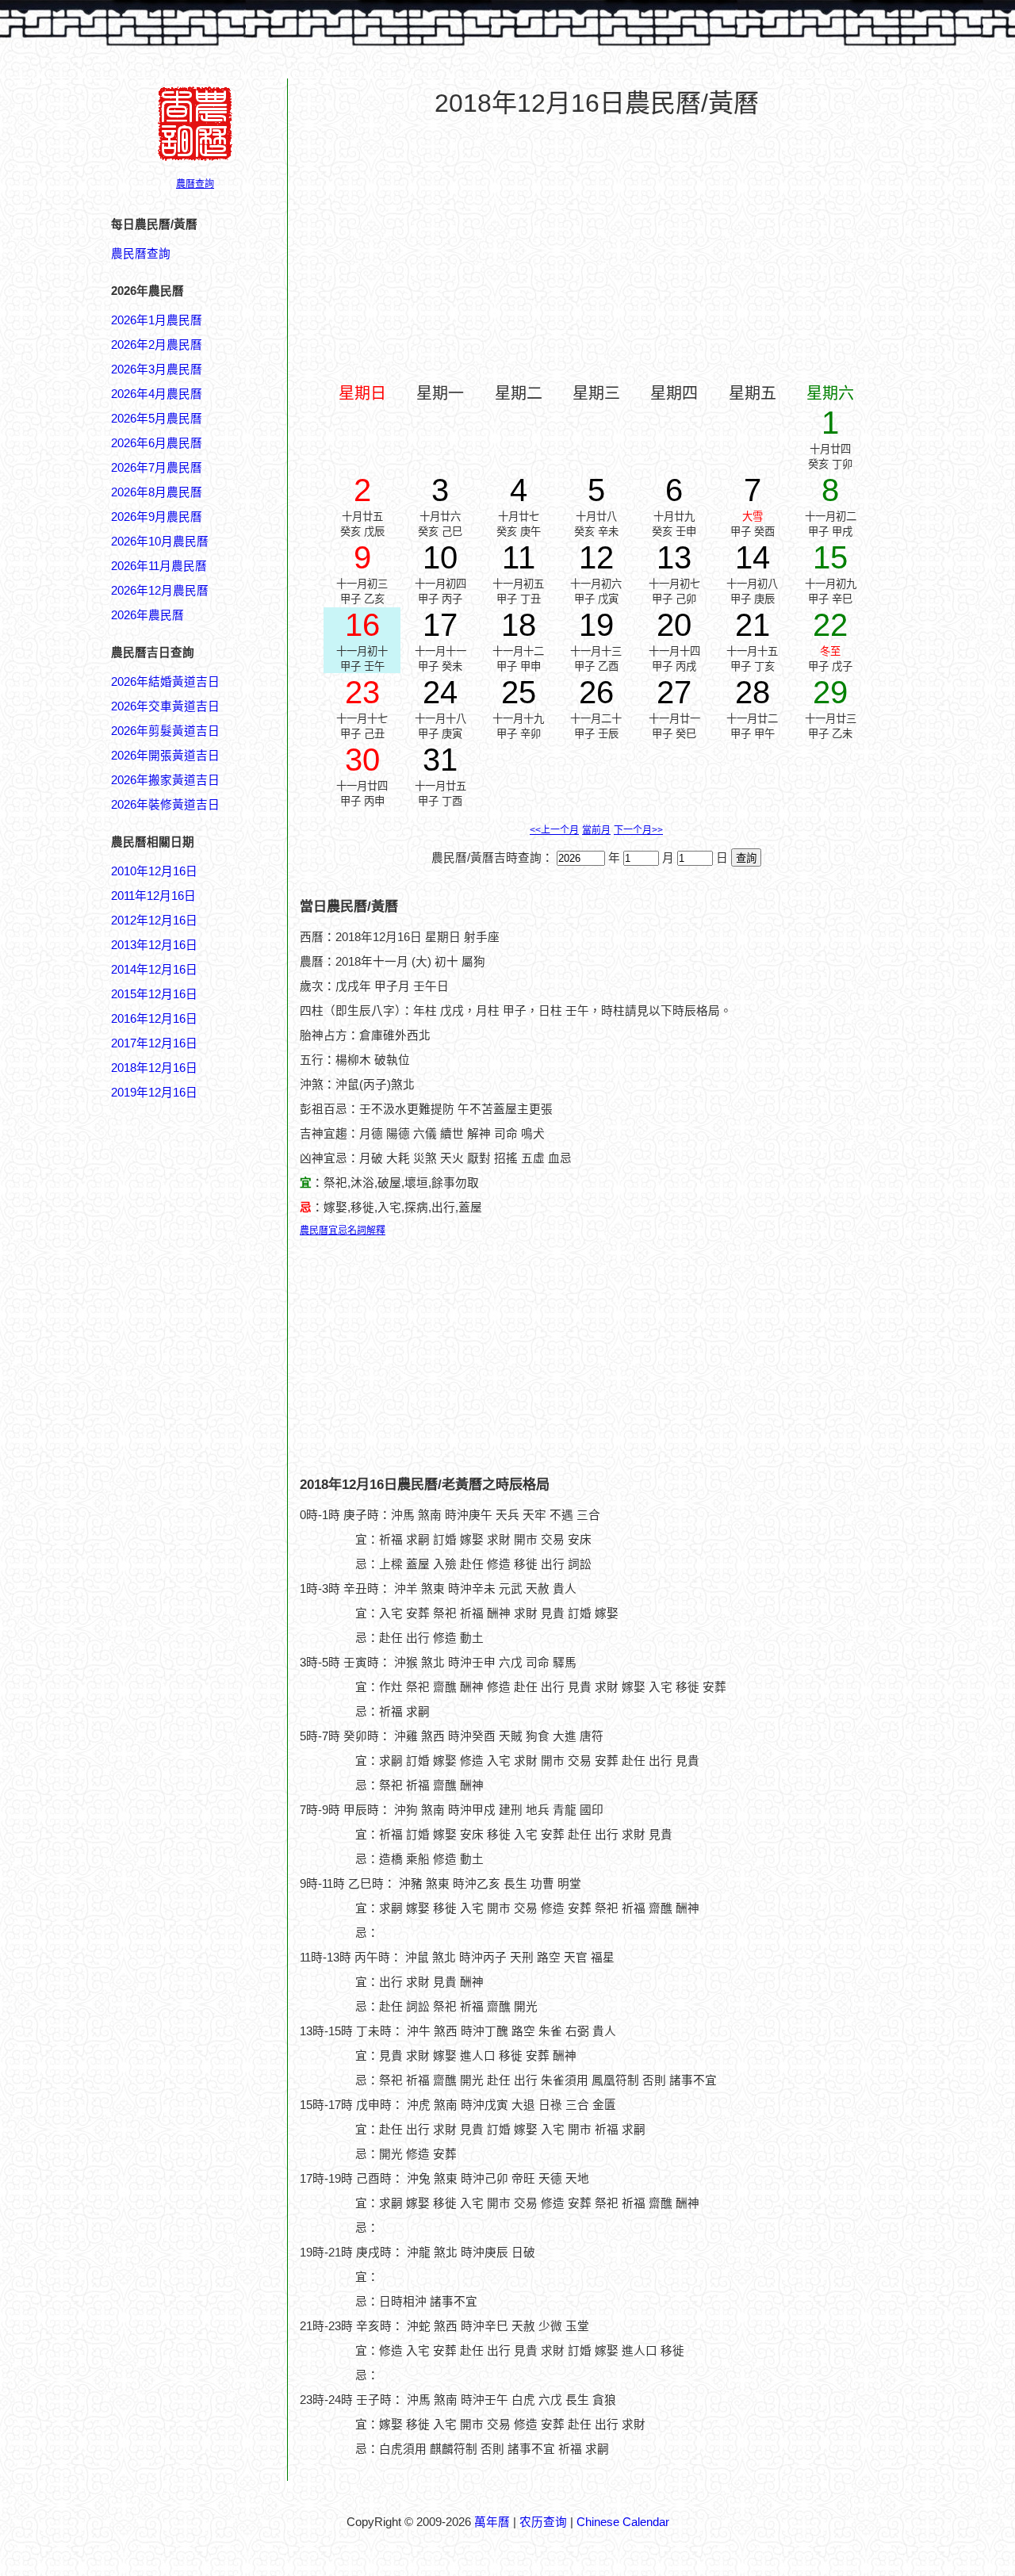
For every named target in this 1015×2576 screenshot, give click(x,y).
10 (440, 557)
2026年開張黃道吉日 (165, 756)
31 (440, 760)
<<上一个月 (554, 830)
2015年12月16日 (154, 994)
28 (753, 692)
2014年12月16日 (154, 970)
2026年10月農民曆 (160, 542)
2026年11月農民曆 (159, 566)
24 (440, 692)
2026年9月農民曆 (157, 517)
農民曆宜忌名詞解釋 (343, 1231)
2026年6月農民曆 (157, 443)
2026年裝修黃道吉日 (165, 805)
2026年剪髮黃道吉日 (165, 731)
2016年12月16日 (154, 1019)
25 (519, 692)
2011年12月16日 (153, 896)
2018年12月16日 (154, 1068)
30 (362, 760)
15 (830, 557)
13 (674, 557)
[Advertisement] (174, 1861)
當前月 (596, 830)
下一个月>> (638, 830)
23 (362, 692)
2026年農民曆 (147, 615)
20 (674, 625)
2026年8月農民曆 (157, 492)
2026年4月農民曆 (157, 394)
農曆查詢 (195, 184)
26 (596, 692)
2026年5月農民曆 (157, 419)
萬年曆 (492, 2522)
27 (674, 692)
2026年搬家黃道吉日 (165, 780)
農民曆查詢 (141, 254)
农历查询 (543, 2522)
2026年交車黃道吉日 (165, 706)
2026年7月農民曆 (157, 468)
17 (440, 625)
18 (519, 625)
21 (753, 625)
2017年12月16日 (154, 1043)
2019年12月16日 (154, 1093)
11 (519, 557)
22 (830, 625)
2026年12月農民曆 (160, 591)
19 (596, 625)
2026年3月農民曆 (157, 369)
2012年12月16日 (154, 921)
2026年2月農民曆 (157, 345)
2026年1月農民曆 (157, 320)
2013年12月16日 (154, 945)
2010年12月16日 (154, 871)
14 (753, 557)
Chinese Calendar (623, 2522)
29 (830, 692)
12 (596, 557)
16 (362, 625)
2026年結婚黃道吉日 (165, 682)
